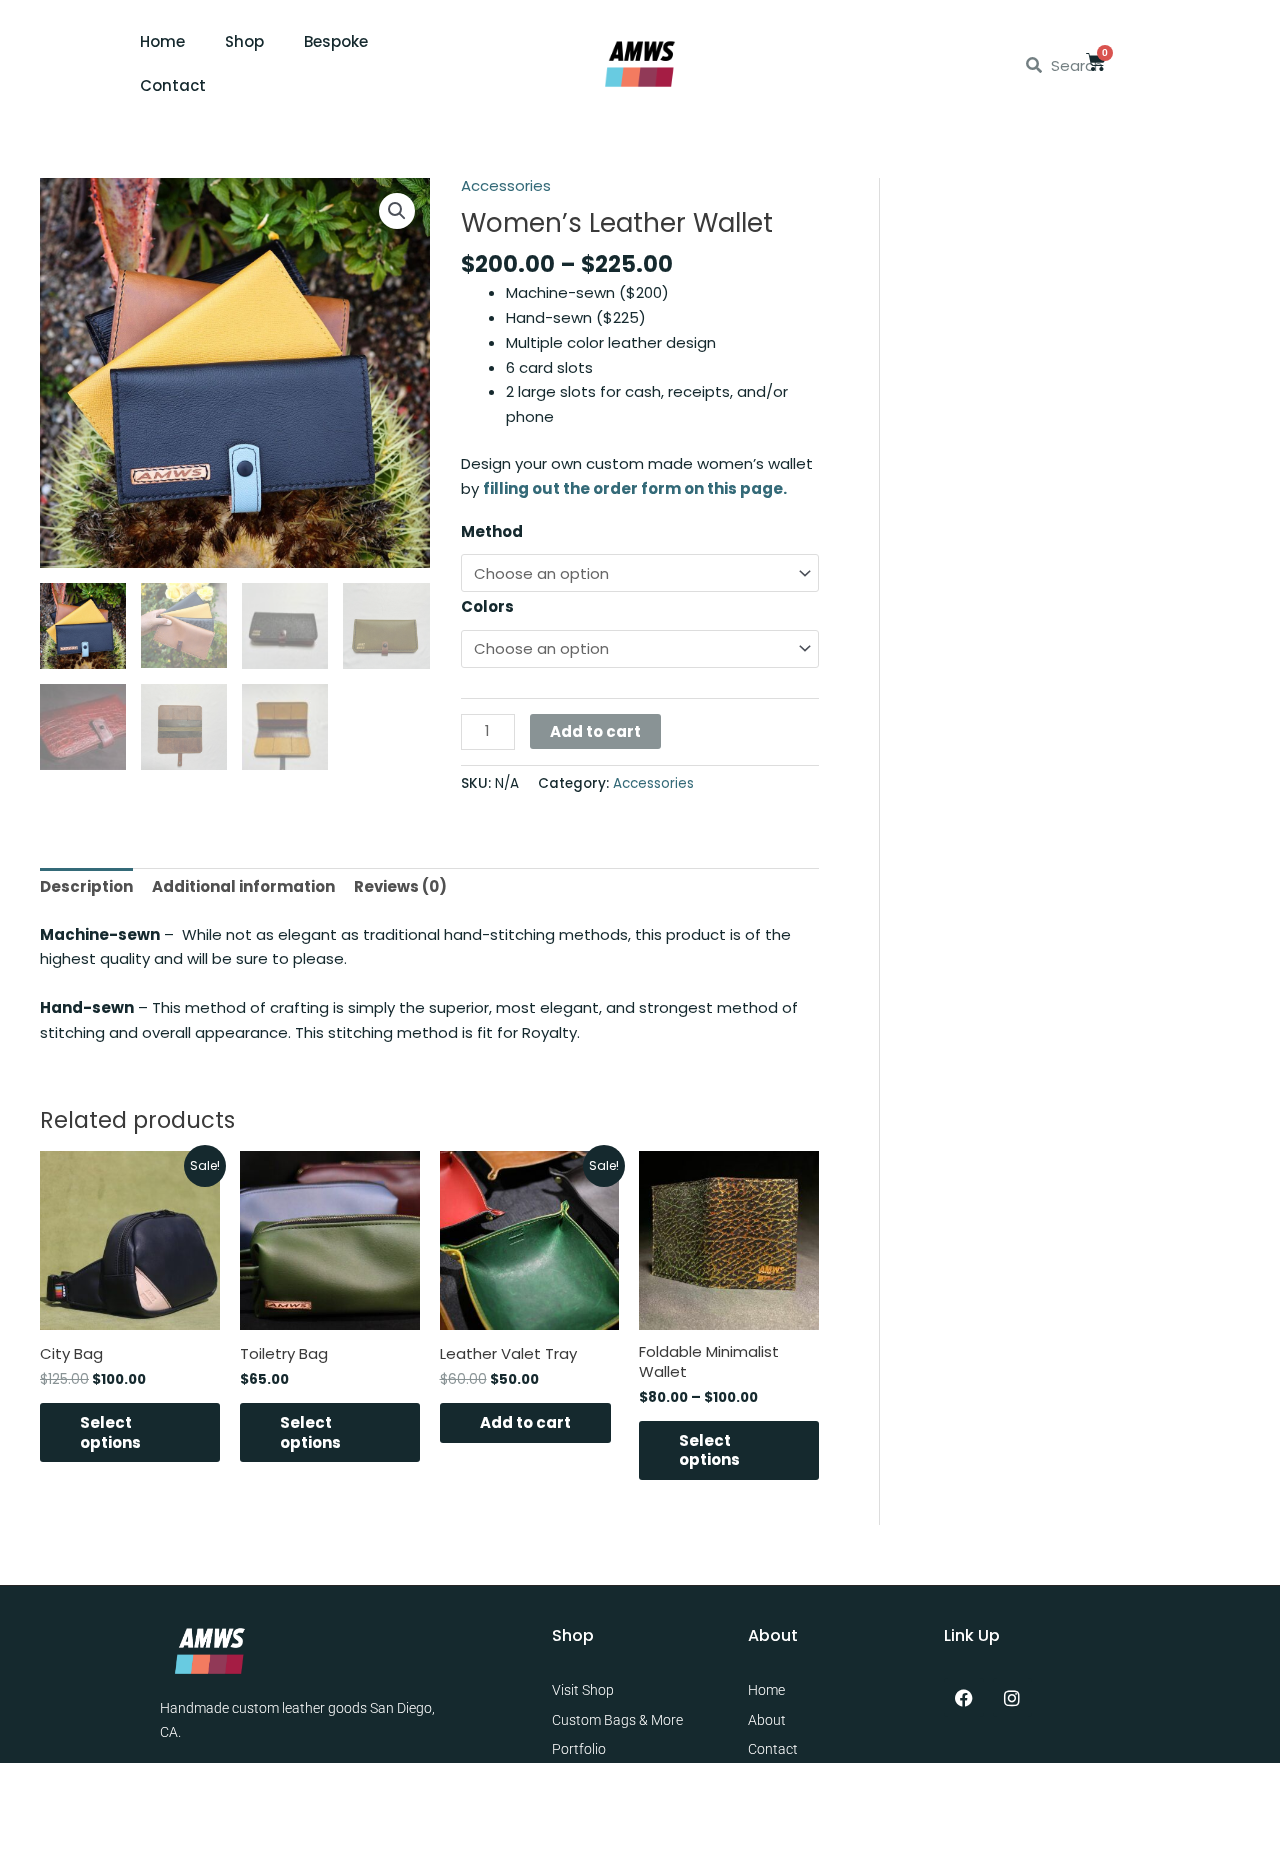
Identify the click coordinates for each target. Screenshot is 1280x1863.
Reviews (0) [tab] (400, 886)
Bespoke (336, 41)
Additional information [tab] (243, 886)
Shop (244, 41)
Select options (110, 1432)
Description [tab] (86, 886)
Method (492, 531)
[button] (397, 211)
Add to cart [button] (525, 1422)
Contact (173, 85)
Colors (487, 606)
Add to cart (595, 731)
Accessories (506, 185)
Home (162, 41)
